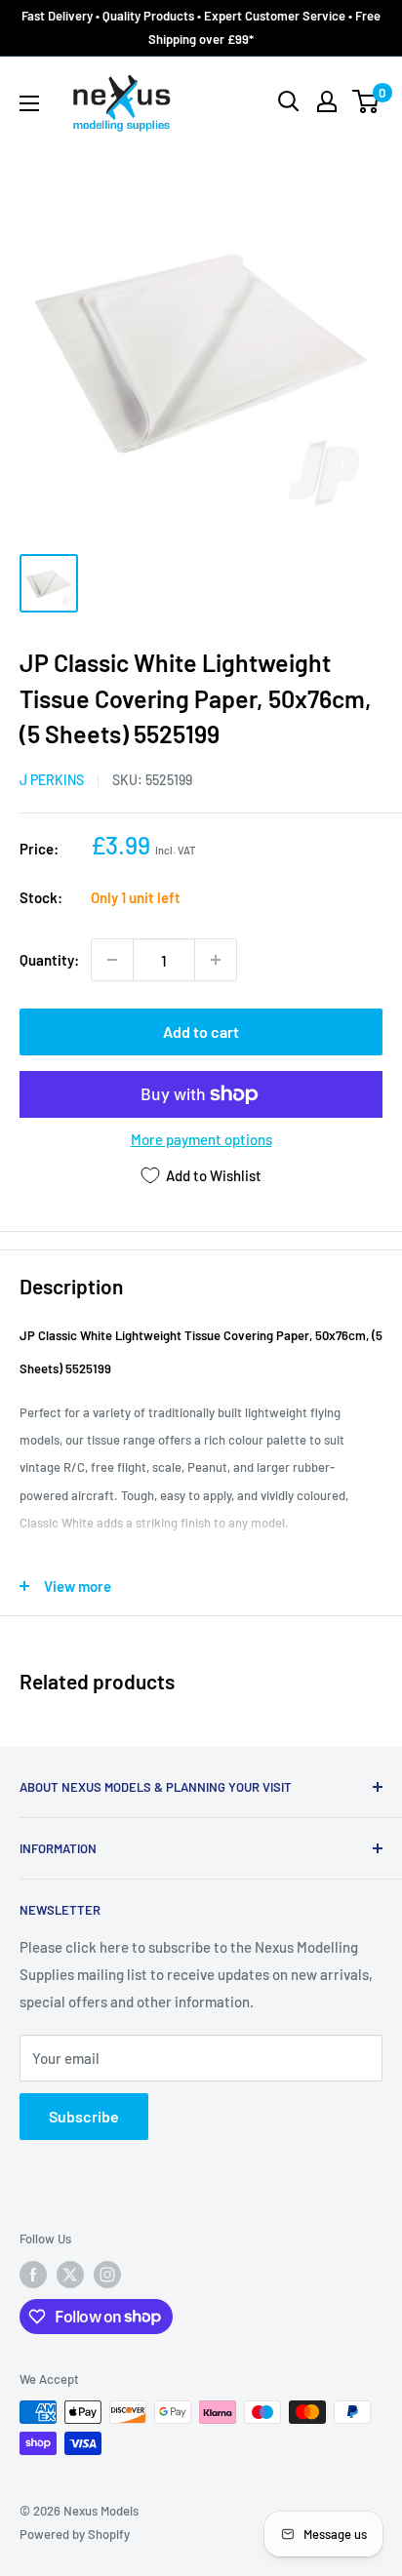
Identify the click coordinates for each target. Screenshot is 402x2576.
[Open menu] (29, 103)
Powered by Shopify (75, 2534)
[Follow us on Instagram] (107, 2275)
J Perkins (52, 780)
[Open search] (289, 101)
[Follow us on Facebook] (33, 2275)
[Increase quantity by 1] (216, 960)
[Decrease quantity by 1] (112, 960)
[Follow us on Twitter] (70, 2275)
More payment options (201, 1139)
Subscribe (84, 2116)
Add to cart (201, 1031)
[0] (366, 101)
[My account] (327, 101)
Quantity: (49, 960)
